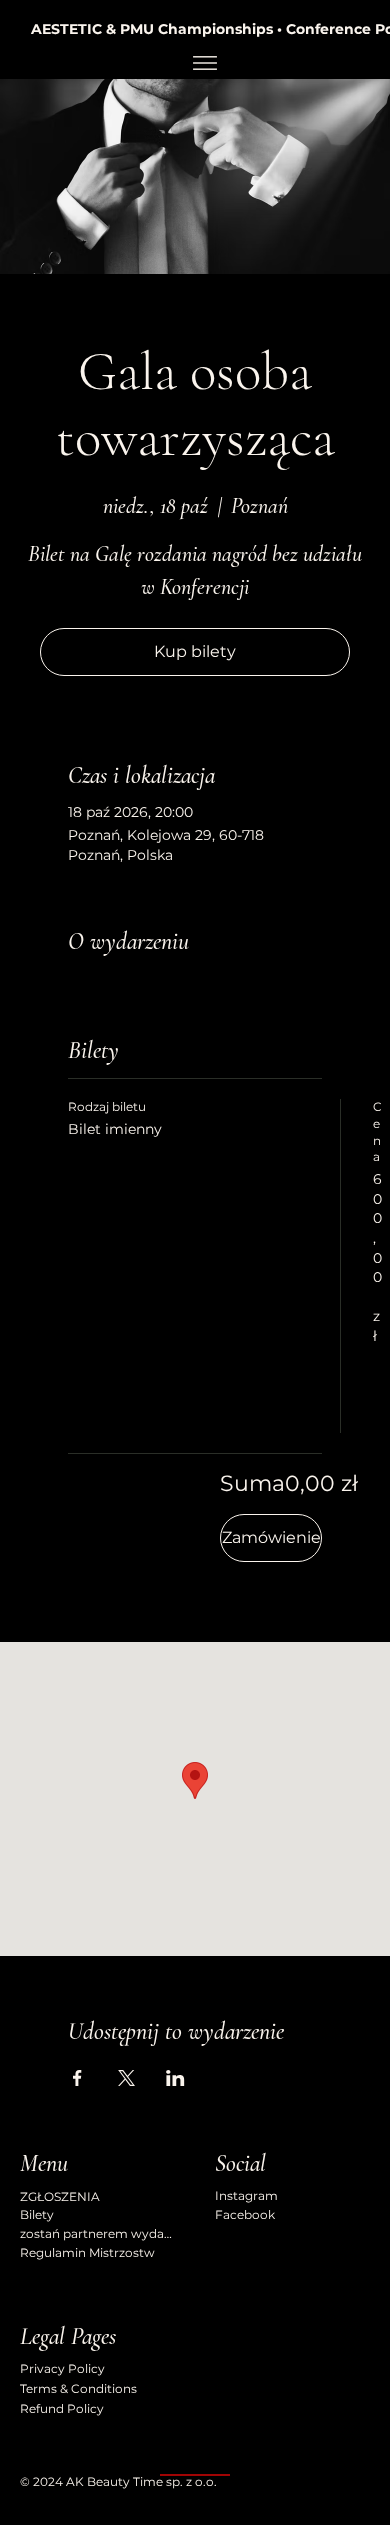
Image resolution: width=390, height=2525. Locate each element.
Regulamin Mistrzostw (87, 2252)
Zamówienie (271, 1537)
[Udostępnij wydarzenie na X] (126, 2078)
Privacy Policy (62, 2368)
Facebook (245, 2214)
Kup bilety (195, 651)
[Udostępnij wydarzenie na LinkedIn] (175, 2078)
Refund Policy (62, 2408)
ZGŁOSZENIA (60, 2196)
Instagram (246, 2195)
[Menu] (204, 63)
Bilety (37, 2214)
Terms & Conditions (78, 2388)
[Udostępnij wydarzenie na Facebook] (77, 2078)
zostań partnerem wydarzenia (97, 2233)
